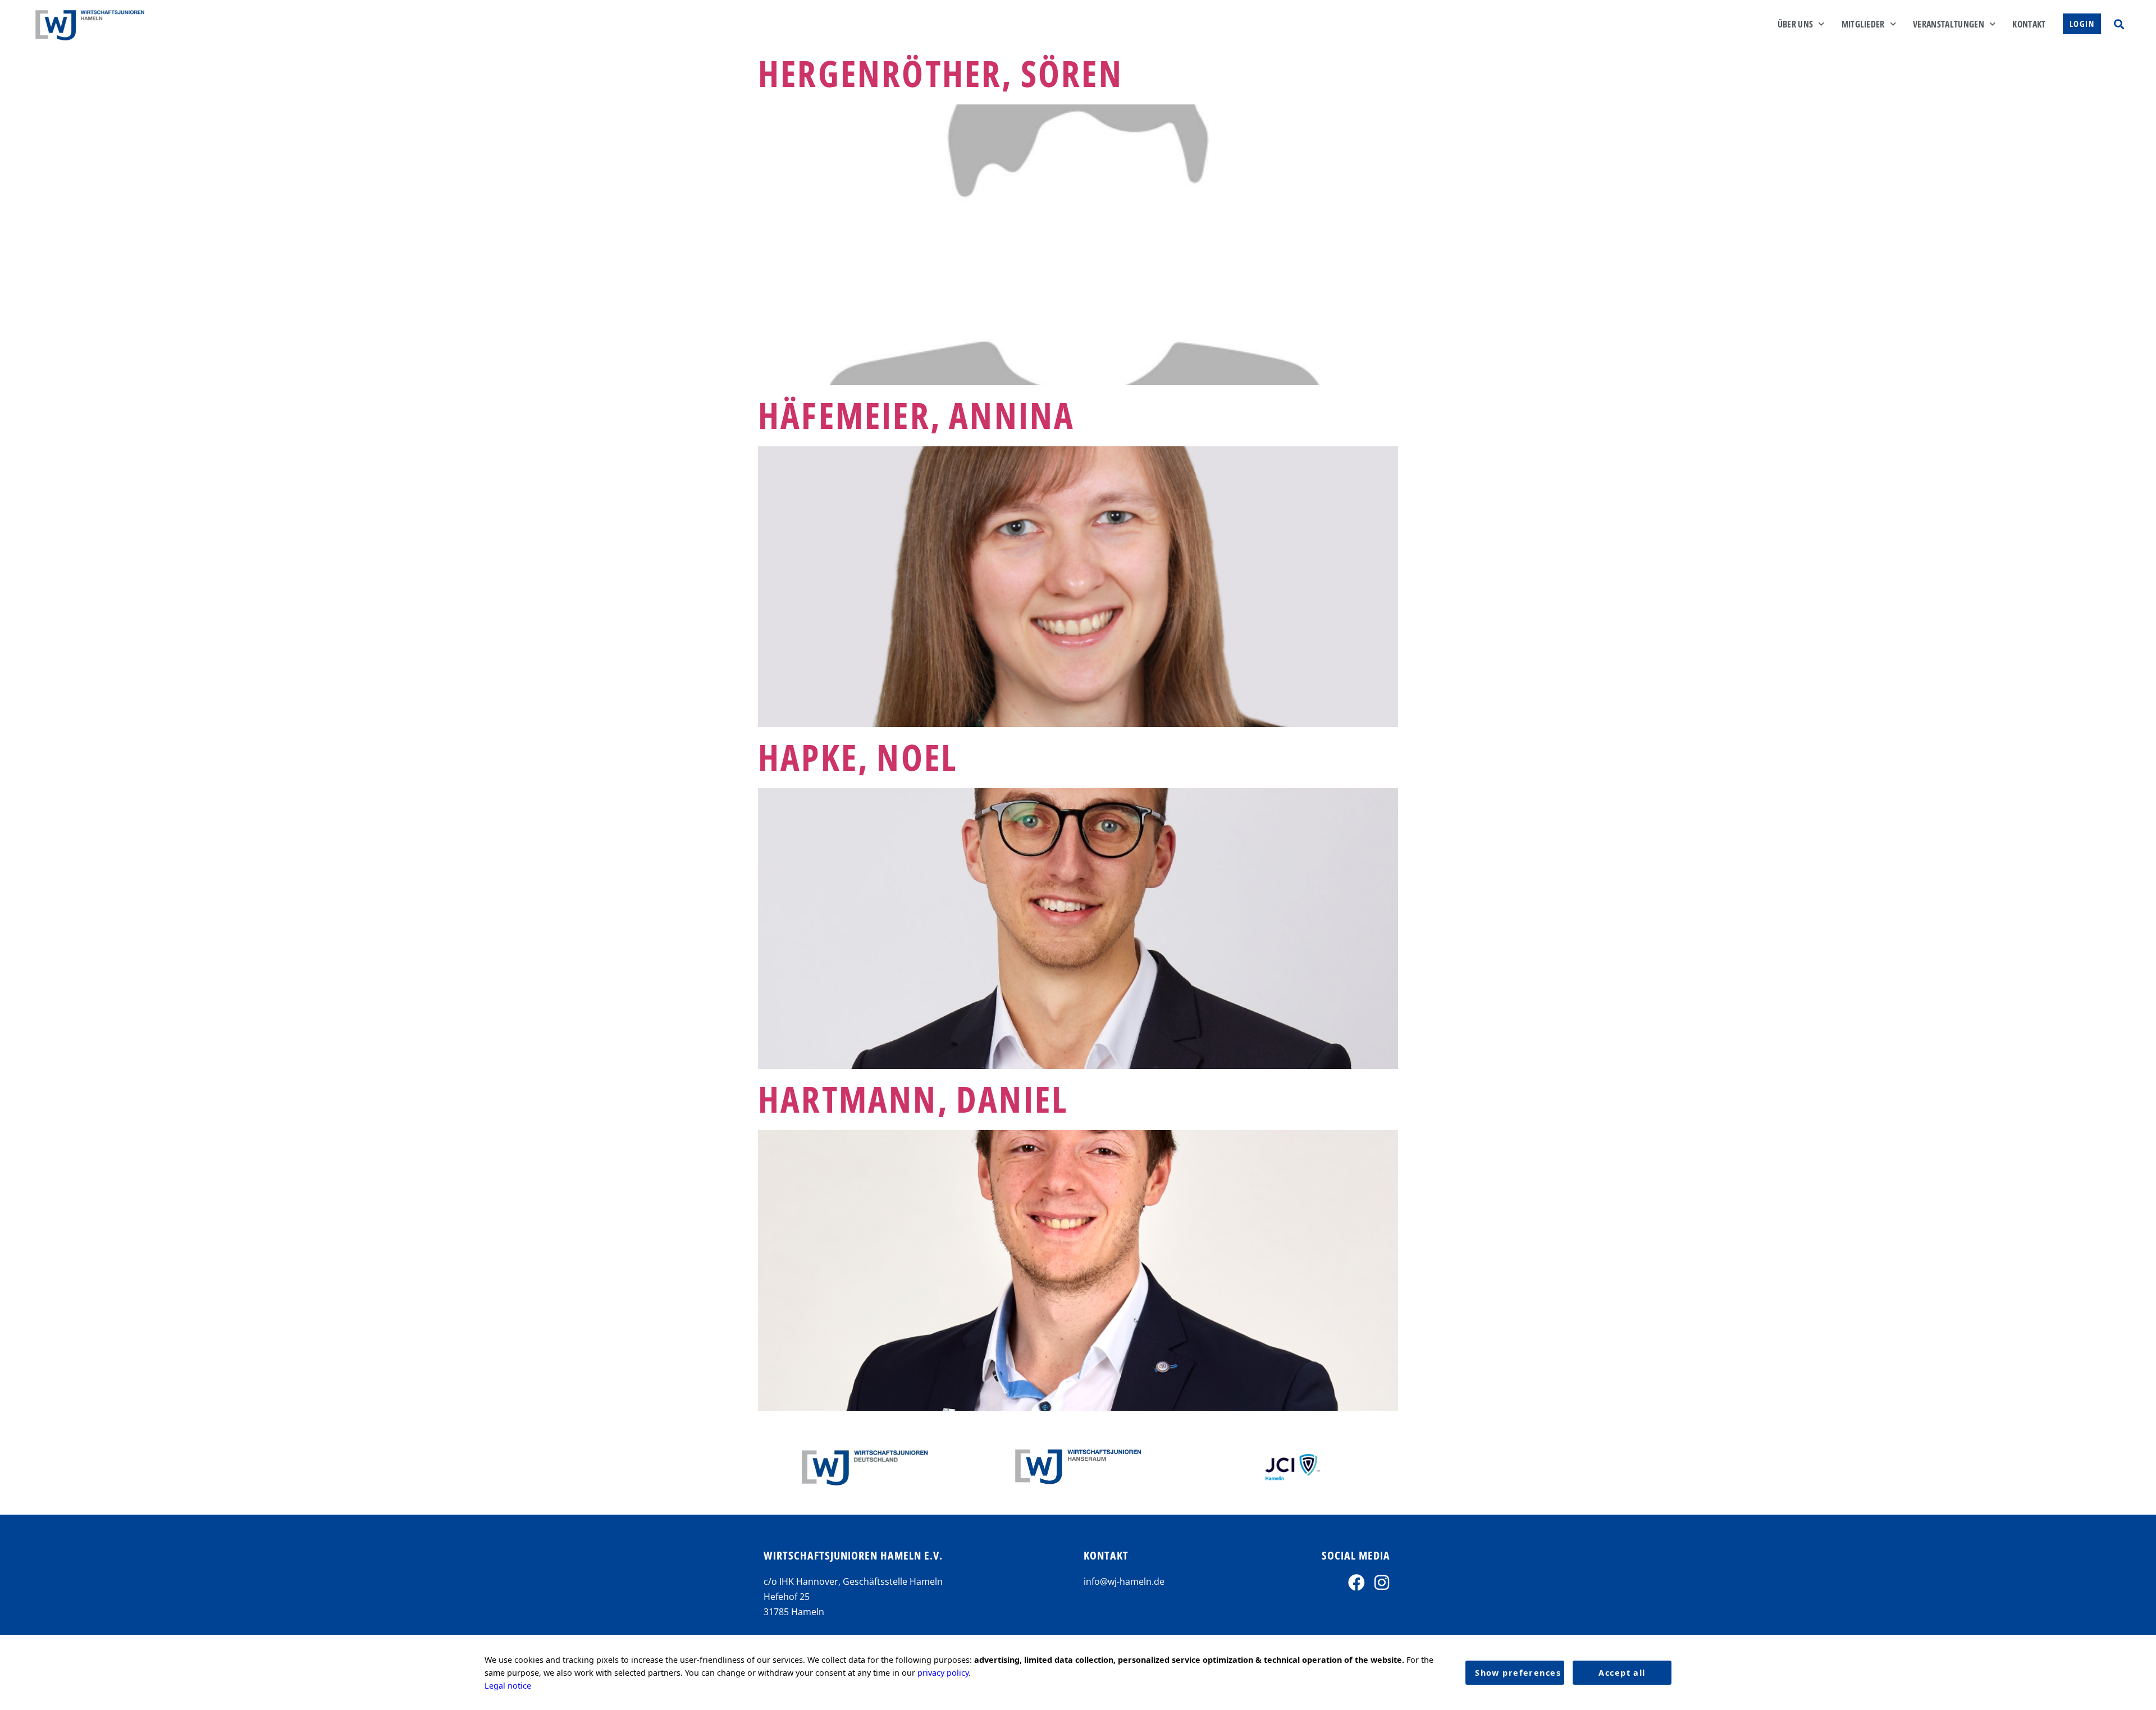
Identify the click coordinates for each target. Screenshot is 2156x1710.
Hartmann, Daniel (913, 1099)
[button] (2119, 24)
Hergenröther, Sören (940, 73)
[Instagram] (1382, 1583)
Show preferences (1518, 1673)
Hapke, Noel (858, 757)
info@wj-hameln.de (1124, 1581)
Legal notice (508, 1686)
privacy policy (943, 1673)
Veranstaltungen (1949, 24)
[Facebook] (1356, 1583)
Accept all (1622, 1673)
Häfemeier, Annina (916, 415)
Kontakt (2029, 24)
